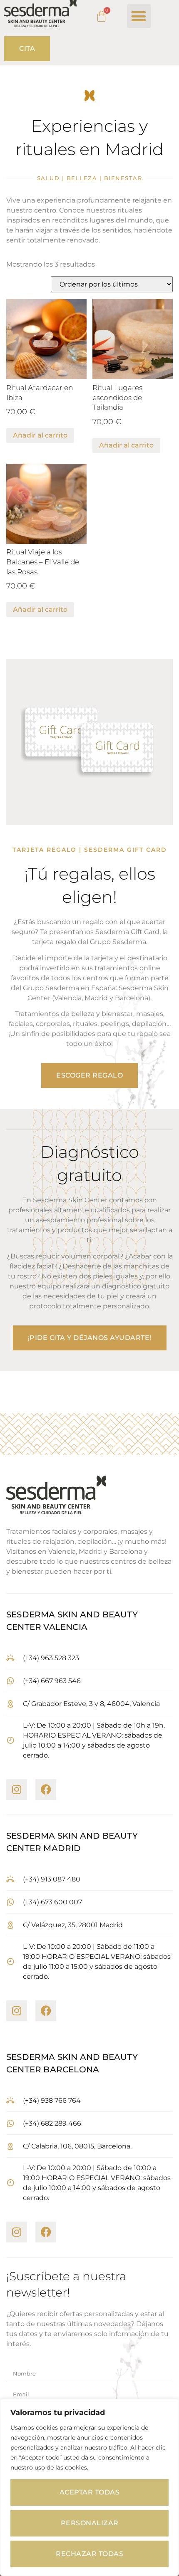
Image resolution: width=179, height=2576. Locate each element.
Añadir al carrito (40, 435)
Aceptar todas (90, 2492)
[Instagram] (17, 1790)
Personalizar (90, 2523)
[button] (139, 16)
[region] (89, 2487)
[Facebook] (46, 1790)
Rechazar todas (89, 2554)
